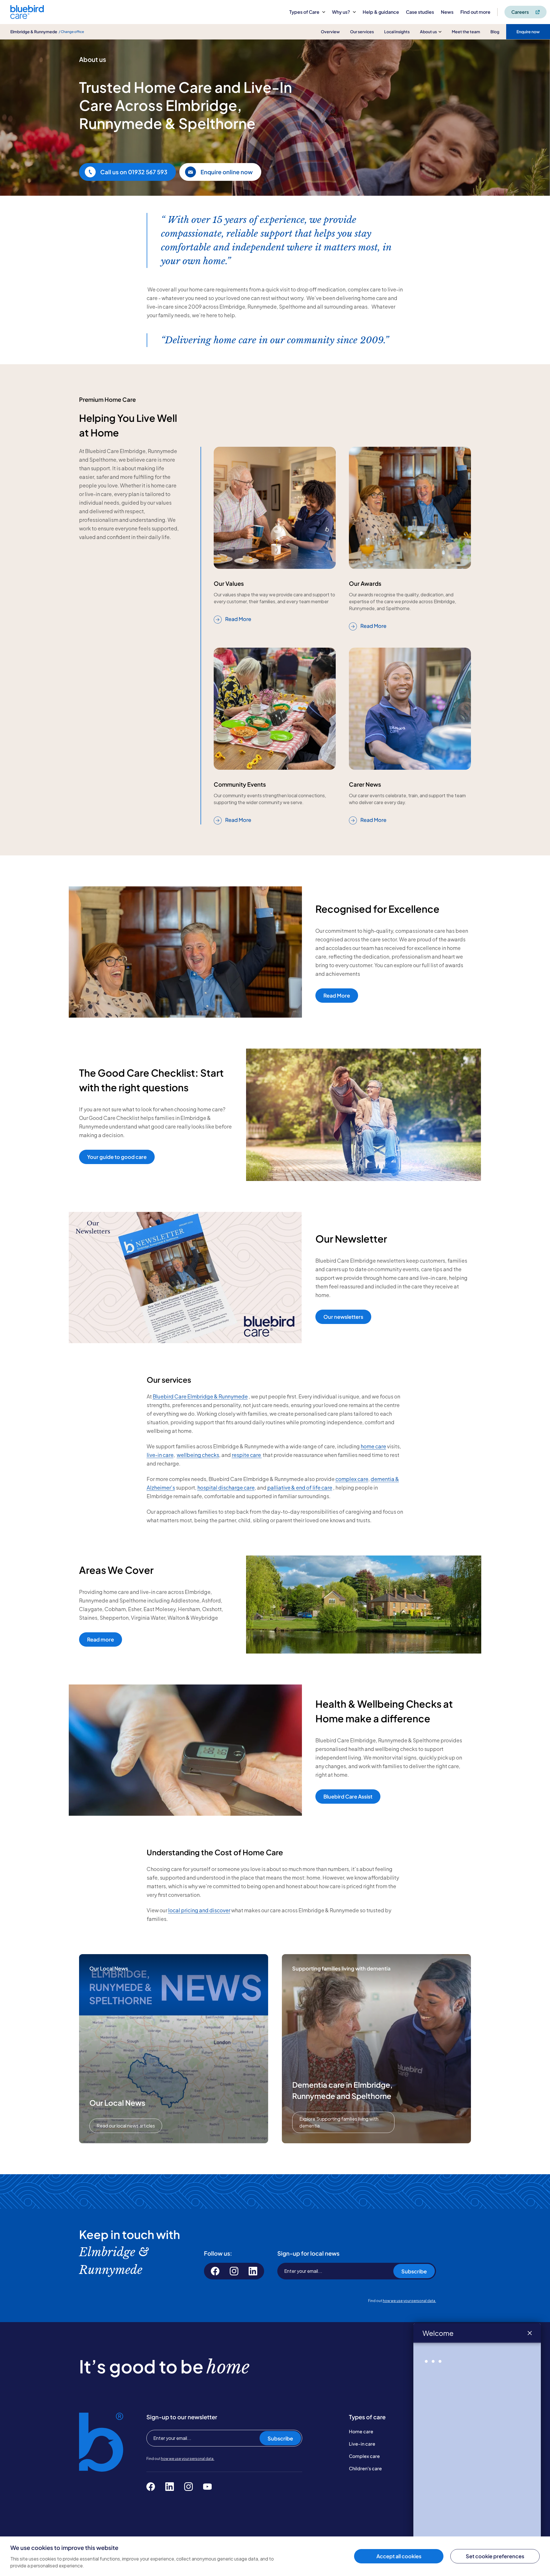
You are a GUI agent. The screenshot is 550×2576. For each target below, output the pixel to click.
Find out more (475, 12)
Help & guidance (381, 12)
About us (428, 32)
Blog (495, 32)
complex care (352, 1479)
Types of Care (304, 12)
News (447, 12)
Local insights (397, 32)
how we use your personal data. (409, 2301)
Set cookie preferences (495, 2556)
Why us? (341, 12)
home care (373, 1446)
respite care (247, 1455)
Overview (330, 32)
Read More (238, 619)
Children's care (365, 2468)
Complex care (364, 2456)
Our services (362, 32)
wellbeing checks (198, 1455)
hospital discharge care (226, 1487)
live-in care (160, 1455)
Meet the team (466, 32)
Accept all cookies (399, 2556)
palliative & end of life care (300, 1487)
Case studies (420, 12)
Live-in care (362, 2444)
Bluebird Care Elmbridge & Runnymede (200, 1396)
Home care (361, 2431)
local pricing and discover (199, 1910)
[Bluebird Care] (27, 17)
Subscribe (414, 2271)
